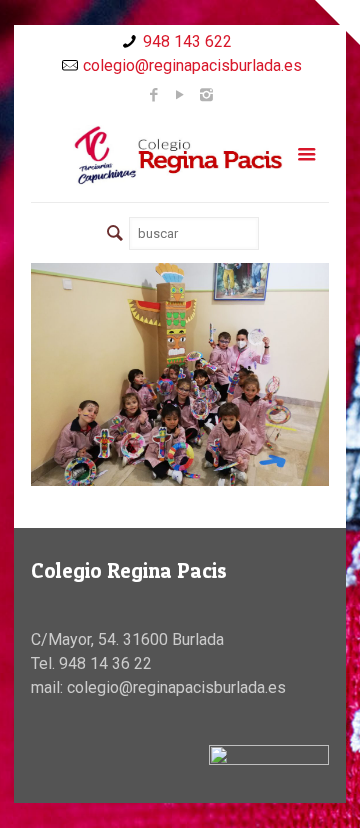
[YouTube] (180, 95)
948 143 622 (187, 41)
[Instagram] (206, 95)
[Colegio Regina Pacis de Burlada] (180, 154)
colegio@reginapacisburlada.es (192, 65)
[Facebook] (154, 95)
